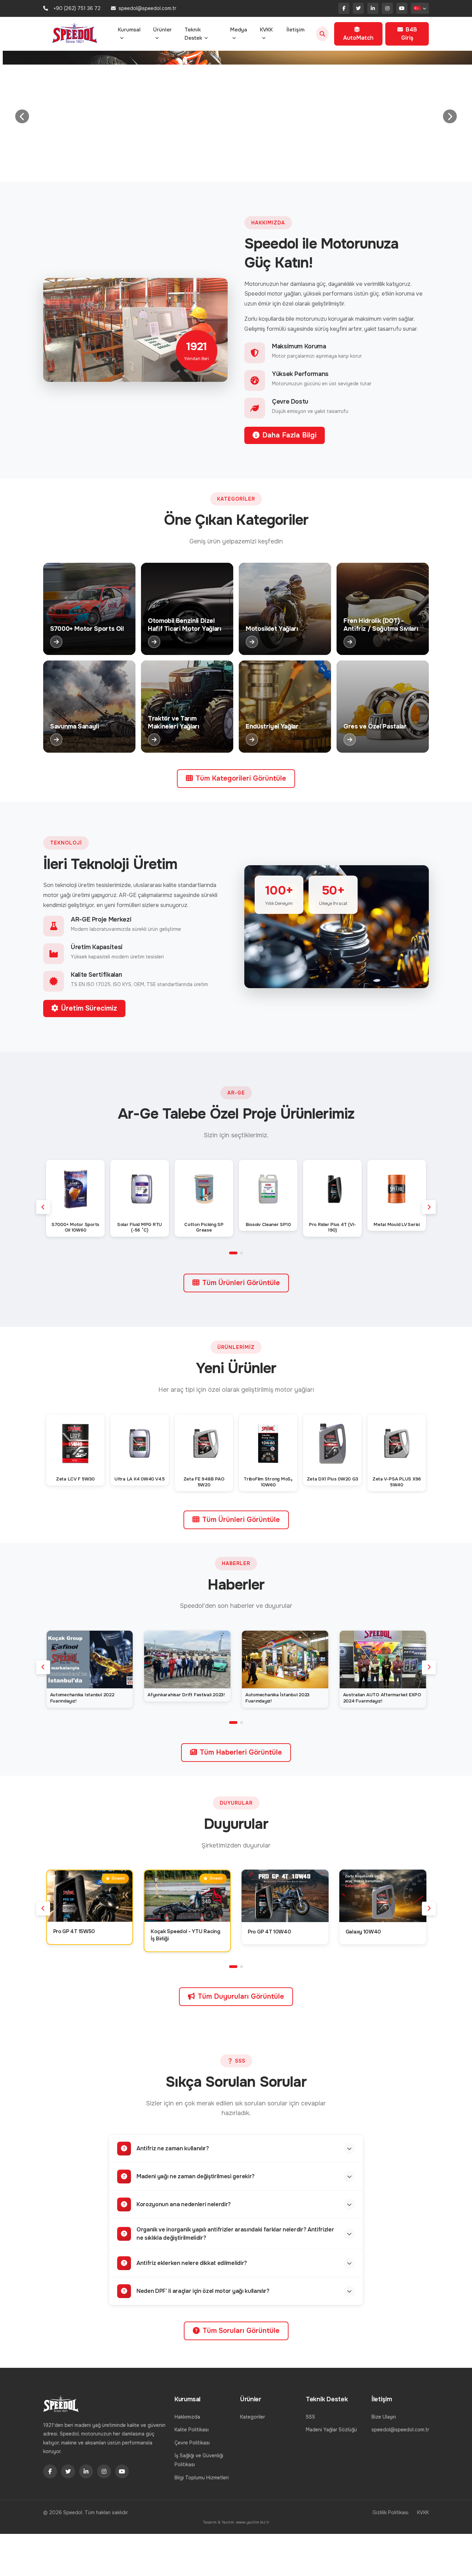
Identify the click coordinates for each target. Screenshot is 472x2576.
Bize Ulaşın (384, 2417)
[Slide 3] (216, 162)
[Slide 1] (191, 162)
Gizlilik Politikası (390, 2512)
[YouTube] (402, 8)
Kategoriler (253, 2417)
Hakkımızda (187, 2417)
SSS (310, 2417)
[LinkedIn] (373, 8)
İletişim (295, 30)
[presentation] (43, 1207)
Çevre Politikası (192, 2443)
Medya (239, 30)
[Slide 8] (281, 162)
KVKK (266, 30)
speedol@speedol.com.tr (400, 2430)
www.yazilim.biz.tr (253, 2522)
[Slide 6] (256, 162)
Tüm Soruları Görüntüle (241, 2331)
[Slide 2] (203, 162)
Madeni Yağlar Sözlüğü (331, 2430)
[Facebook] (344, 8)
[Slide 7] (269, 162)
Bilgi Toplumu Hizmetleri (202, 2478)
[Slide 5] (242, 162)
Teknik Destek (193, 34)
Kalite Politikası (192, 2430)
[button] (233, 1253)
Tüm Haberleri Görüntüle (241, 1752)
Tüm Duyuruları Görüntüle (241, 1996)
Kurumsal (129, 30)
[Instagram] (387, 8)
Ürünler (162, 30)
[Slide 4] (228, 162)
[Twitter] (358, 8)
